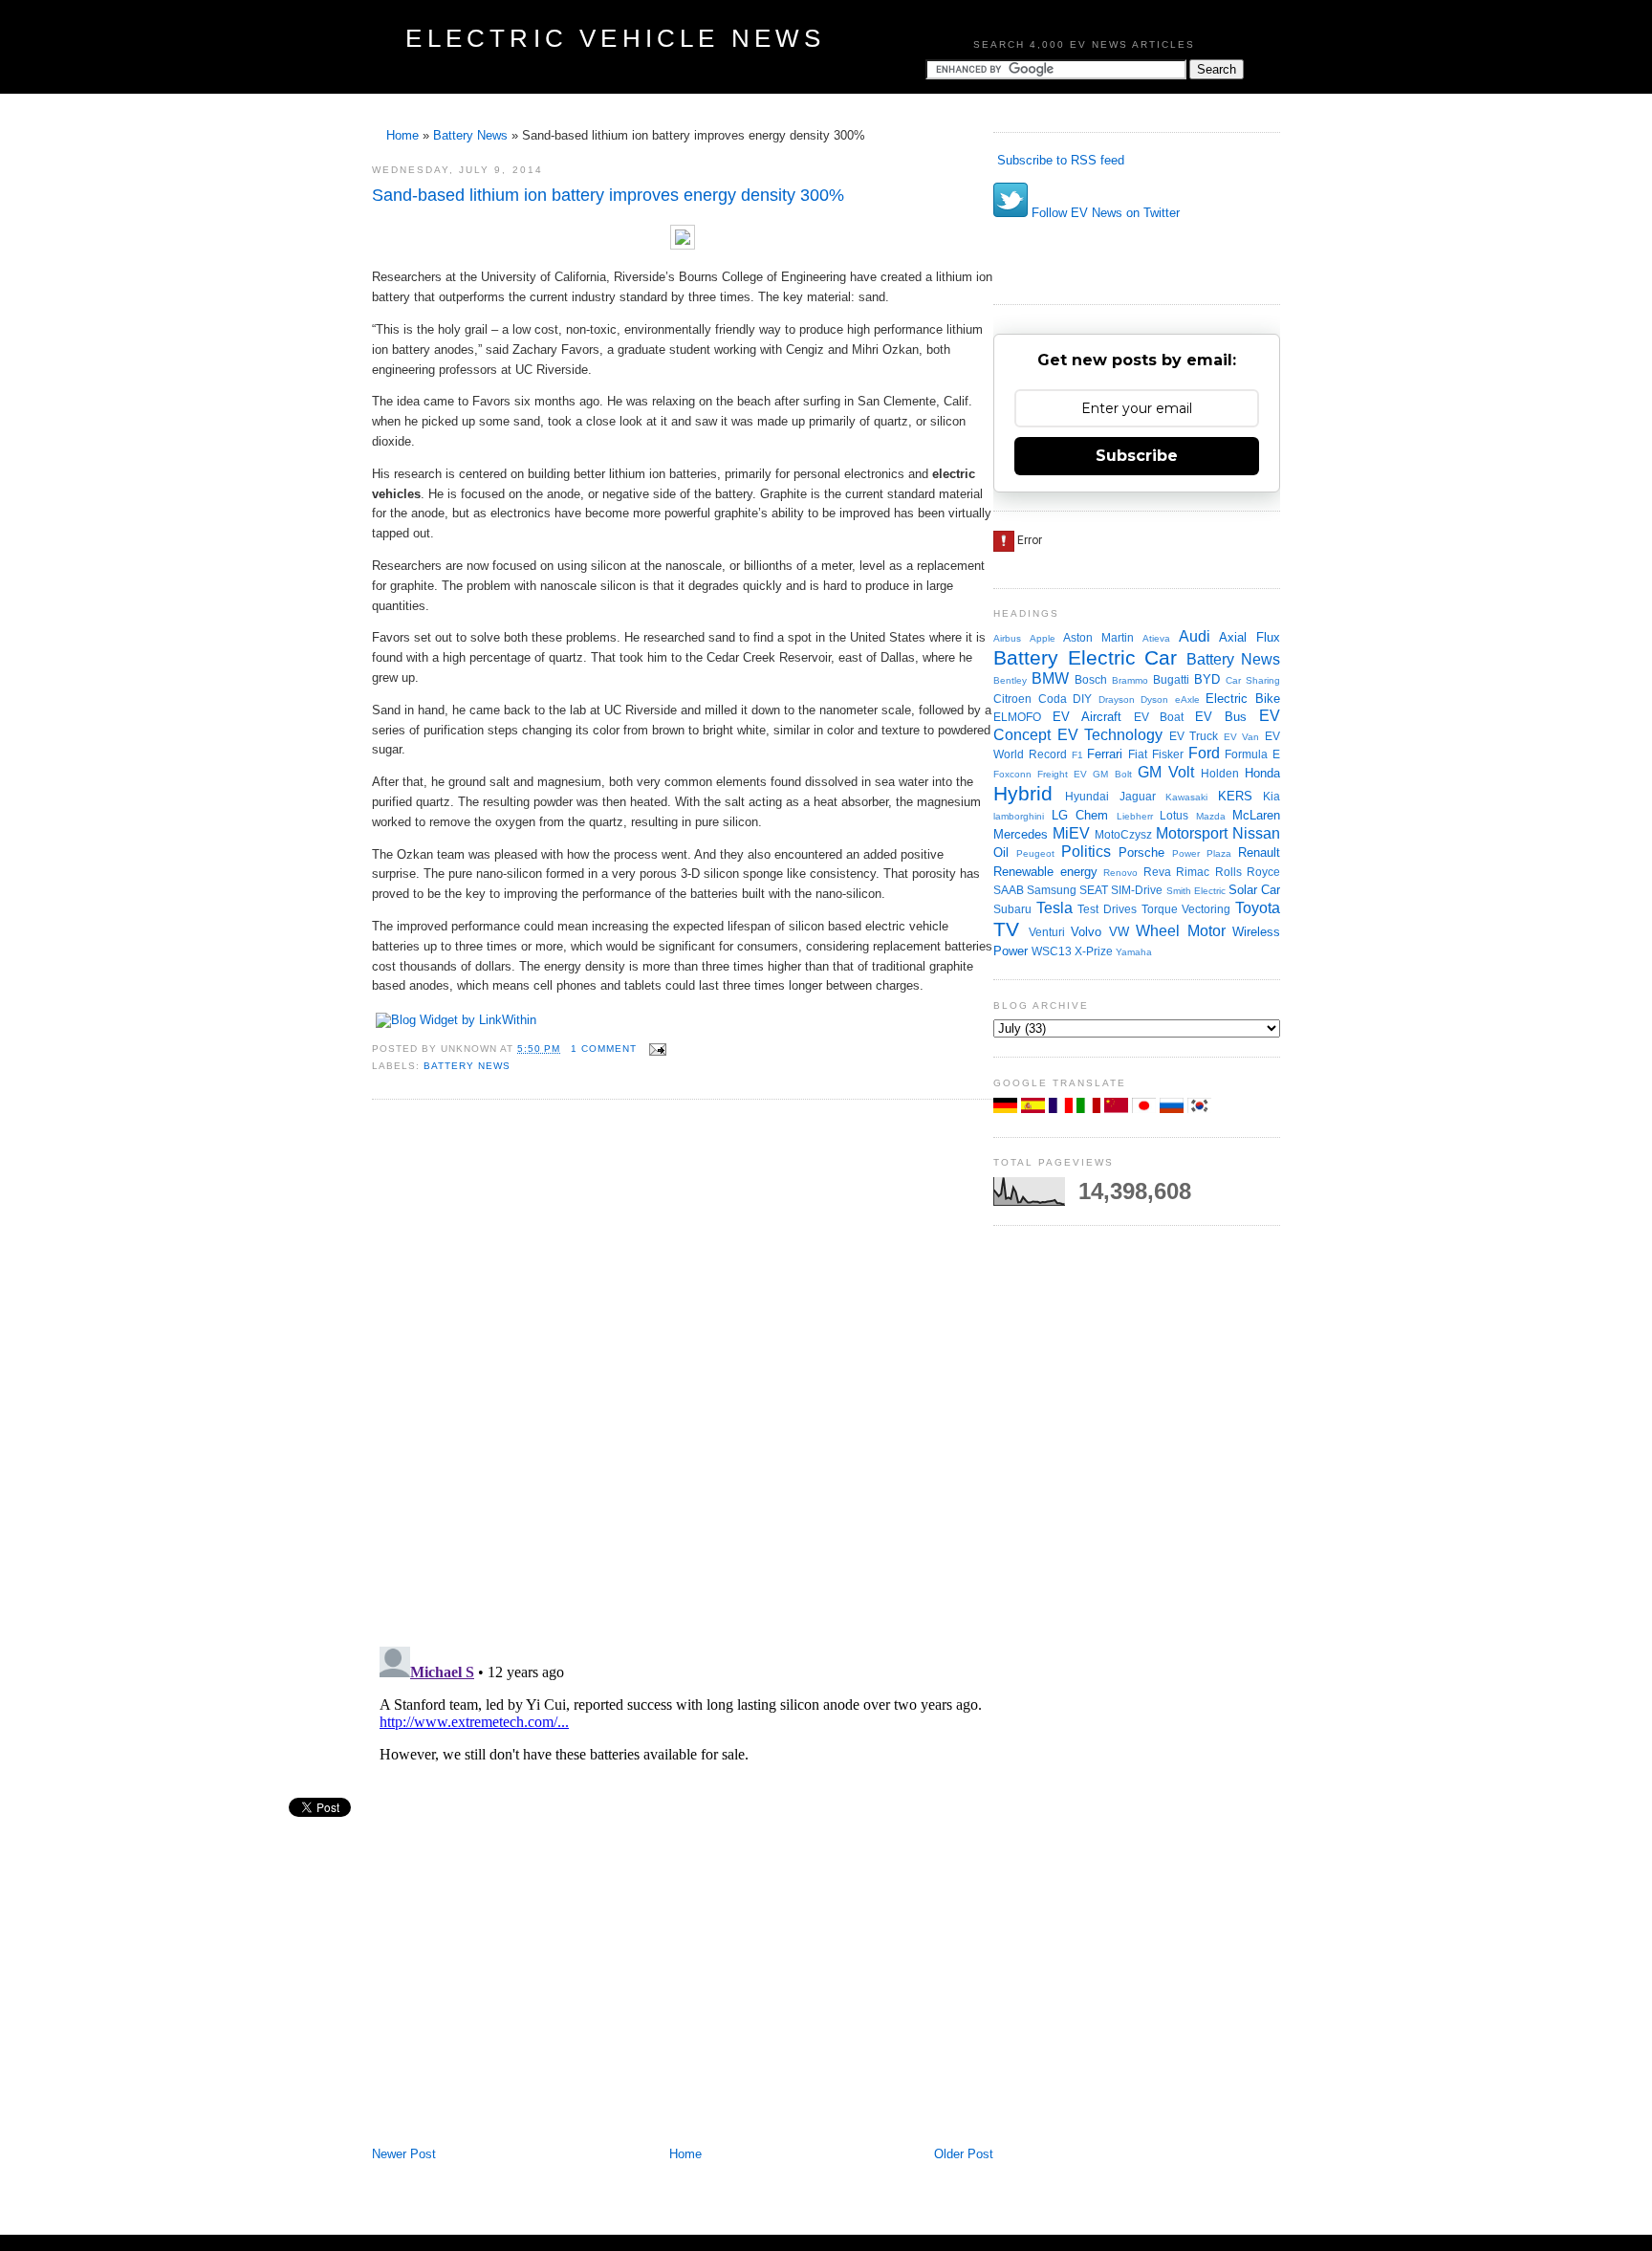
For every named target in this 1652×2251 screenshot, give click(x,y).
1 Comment (604, 1049)
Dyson (1154, 699)
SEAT (1094, 890)
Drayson (1117, 699)
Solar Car (1254, 890)
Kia (1272, 796)
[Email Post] (655, 1049)
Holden (1220, 773)
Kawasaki (1186, 797)
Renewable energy (1045, 872)
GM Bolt (1112, 774)
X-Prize (1094, 951)
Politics (1086, 852)
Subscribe (1137, 456)
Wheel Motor (1181, 931)
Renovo (1120, 873)
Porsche (1141, 852)
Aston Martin (1098, 637)
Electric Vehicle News (615, 38)
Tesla (1054, 908)
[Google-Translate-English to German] (1007, 1109)
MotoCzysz (1123, 834)
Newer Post (404, 2154)
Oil (1001, 852)
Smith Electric (1196, 891)
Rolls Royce (1248, 872)
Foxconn (1012, 774)
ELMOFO (1017, 717)
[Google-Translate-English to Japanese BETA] (1146, 1109)
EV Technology (1110, 735)
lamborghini (1019, 816)
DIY (1082, 699)
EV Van (1242, 737)
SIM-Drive (1137, 890)
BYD (1207, 679)
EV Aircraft (1087, 717)
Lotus (1174, 815)
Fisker (1168, 754)
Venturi (1047, 932)
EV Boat (1159, 717)
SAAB (1009, 890)
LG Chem (1080, 815)
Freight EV (1062, 774)
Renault (1259, 852)
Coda (1053, 699)
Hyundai (1087, 796)
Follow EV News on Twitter (1104, 213)
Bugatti (1171, 679)
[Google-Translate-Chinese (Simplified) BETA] (1118, 1109)
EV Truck (1194, 736)
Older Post (964, 2154)
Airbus (1007, 638)
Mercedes (1021, 834)
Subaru (1012, 909)
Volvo (1086, 932)
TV (1006, 929)
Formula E (1252, 754)
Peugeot (1035, 853)
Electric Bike (1243, 699)
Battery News (470, 135)
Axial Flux (1250, 637)
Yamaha (1134, 952)
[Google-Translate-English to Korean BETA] (1199, 1109)
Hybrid (1023, 793)
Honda (1262, 773)
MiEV (1071, 833)
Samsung (1052, 890)
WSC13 (1052, 951)
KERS (1235, 796)
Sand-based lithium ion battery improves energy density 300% (608, 195)
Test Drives (1107, 909)
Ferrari (1105, 754)
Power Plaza (1202, 853)
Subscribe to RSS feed (1059, 160)
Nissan (1256, 833)
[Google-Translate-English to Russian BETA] (1174, 1109)
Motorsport (1192, 833)
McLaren (1256, 815)
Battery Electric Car (1085, 657)
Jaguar (1138, 796)
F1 (1077, 755)
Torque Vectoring (1186, 909)
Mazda (1211, 816)
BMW (1050, 678)
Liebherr (1135, 816)
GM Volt (1166, 772)
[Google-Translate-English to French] (1063, 1109)
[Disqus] (683, 1371)
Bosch (1091, 679)
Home (402, 135)
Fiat (1138, 754)
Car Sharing (1253, 680)
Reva (1157, 872)
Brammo (1130, 680)
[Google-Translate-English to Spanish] (1035, 1109)
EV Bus (1221, 717)
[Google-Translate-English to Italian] (1090, 1109)
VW (1119, 932)
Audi (1195, 636)
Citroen (1012, 699)
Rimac (1193, 872)
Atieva (1156, 638)
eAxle (1187, 699)
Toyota (1258, 908)
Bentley (1010, 680)
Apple (1043, 638)
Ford (1204, 753)
